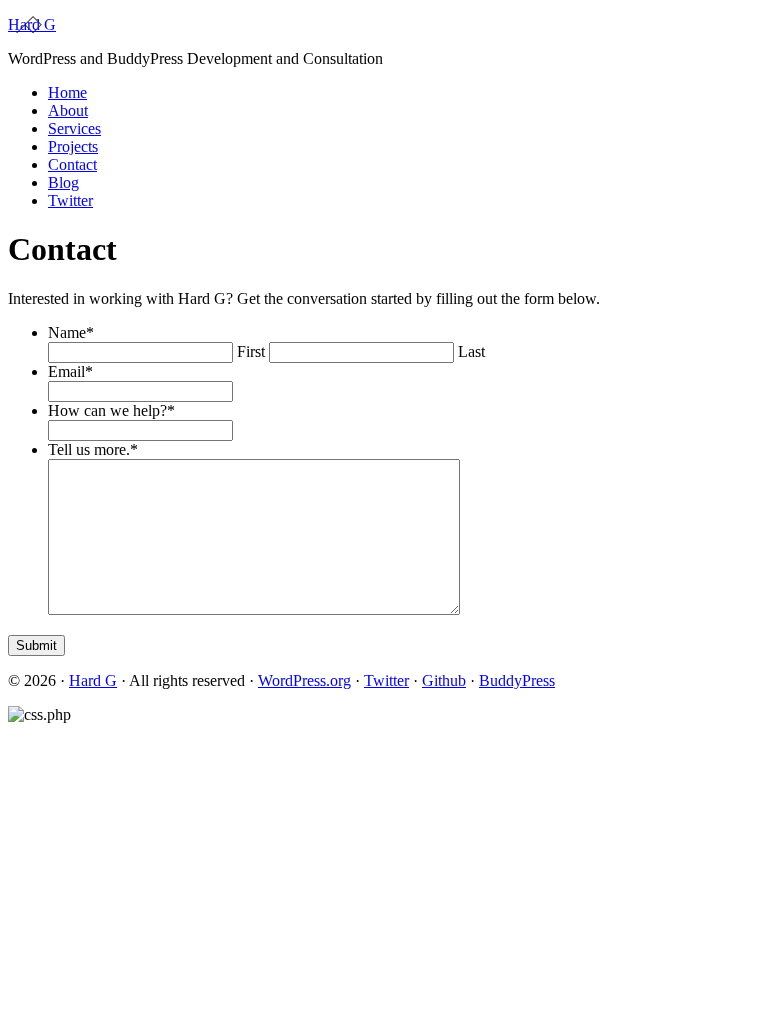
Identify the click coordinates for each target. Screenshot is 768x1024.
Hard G (32, 24)
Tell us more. (93, 449)
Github (444, 680)
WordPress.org (304, 680)
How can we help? (111, 410)
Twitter (386, 680)
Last (471, 351)
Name (71, 332)
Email (70, 371)
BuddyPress (517, 680)
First (251, 351)
